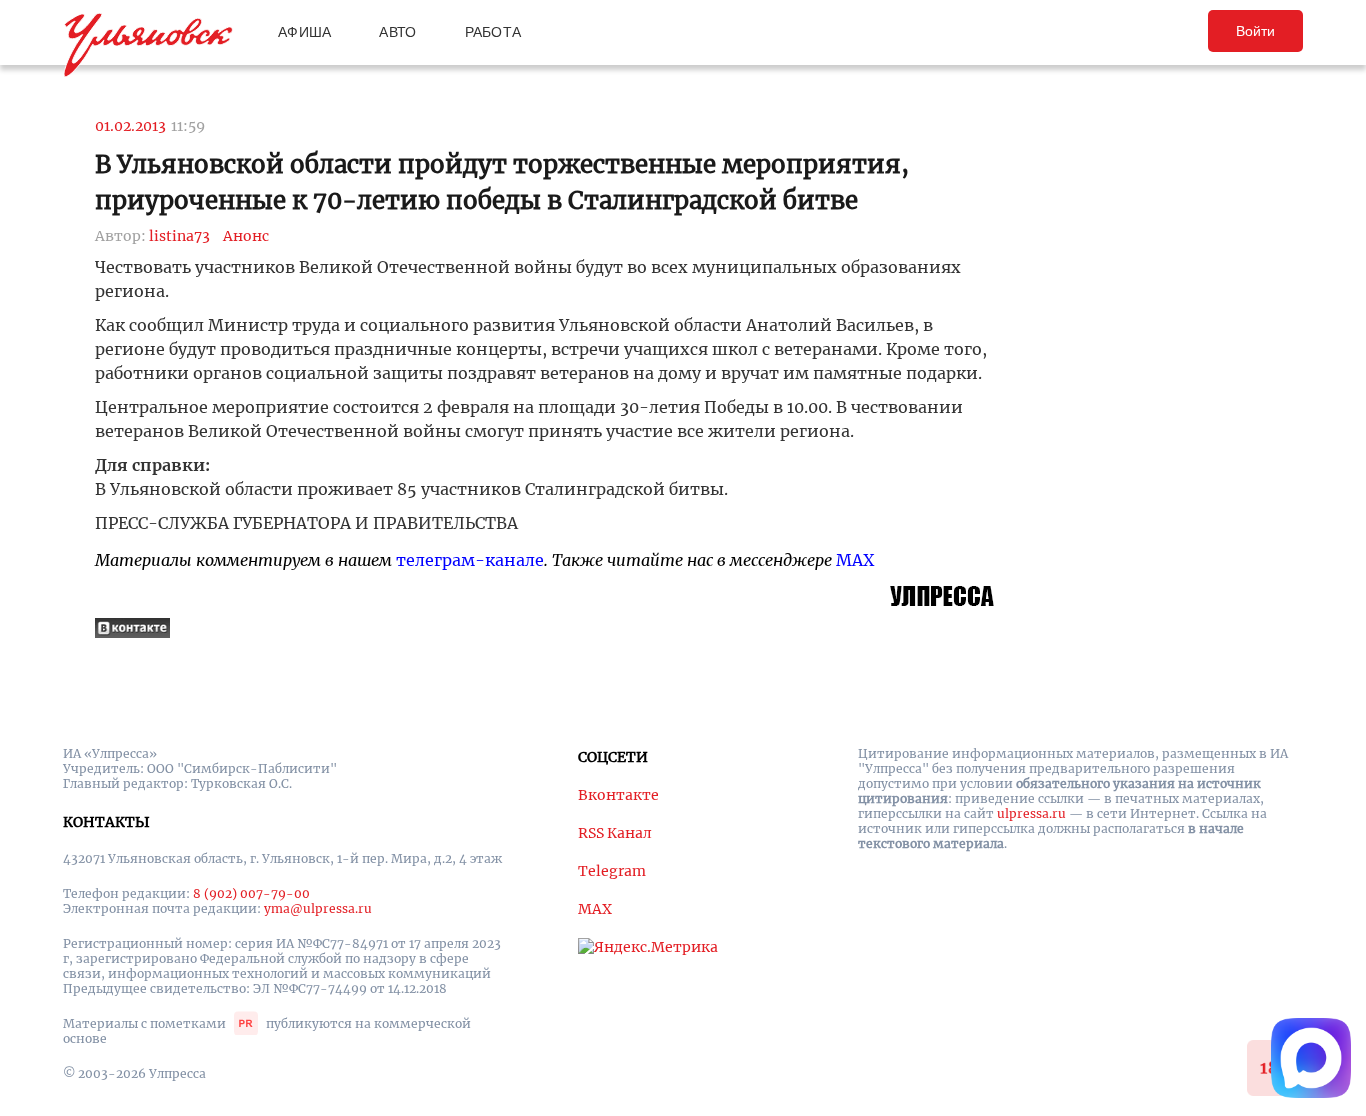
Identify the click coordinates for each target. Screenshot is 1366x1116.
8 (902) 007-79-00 (251, 893)
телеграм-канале (470, 560)
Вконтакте (618, 795)
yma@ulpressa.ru (318, 908)
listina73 (179, 236)
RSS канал (615, 833)
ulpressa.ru (1031, 813)
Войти (1255, 31)
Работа (493, 32)
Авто (397, 32)
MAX (855, 560)
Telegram (612, 871)
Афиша (304, 32)
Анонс (246, 236)
